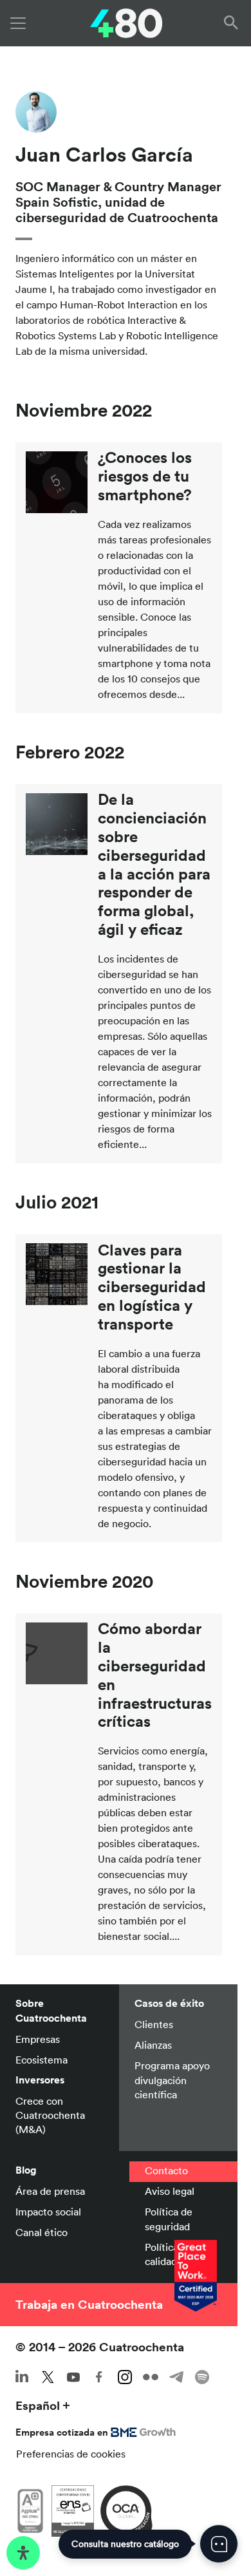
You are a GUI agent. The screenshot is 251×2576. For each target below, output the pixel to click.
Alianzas (153, 2045)
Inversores (40, 2080)
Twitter (48, 2377)
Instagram (125, 2377)
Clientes (154, 2024)
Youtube (73, 2377)
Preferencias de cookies (71, 2454)
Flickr (151, 2377)
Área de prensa (50, 2191)
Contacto (166, 2170)
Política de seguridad (169, 2219)
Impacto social (48, 2212)
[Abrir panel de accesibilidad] (23, 2553)
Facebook (99, 2377)
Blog (26, 2170)
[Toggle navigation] (18, 23)
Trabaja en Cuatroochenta (89, 2304)
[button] (234, 23)
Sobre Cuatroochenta (51, 2010)
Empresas (38, 2039)
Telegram (176, 2377)
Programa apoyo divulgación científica (172, 2080)
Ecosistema (42, 2060)
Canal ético (42, 2232)
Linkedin (22, 2377)
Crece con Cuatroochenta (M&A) (50, 2115)
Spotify (202, 2377)
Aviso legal (170, 2191)
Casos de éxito (169, 2003)
